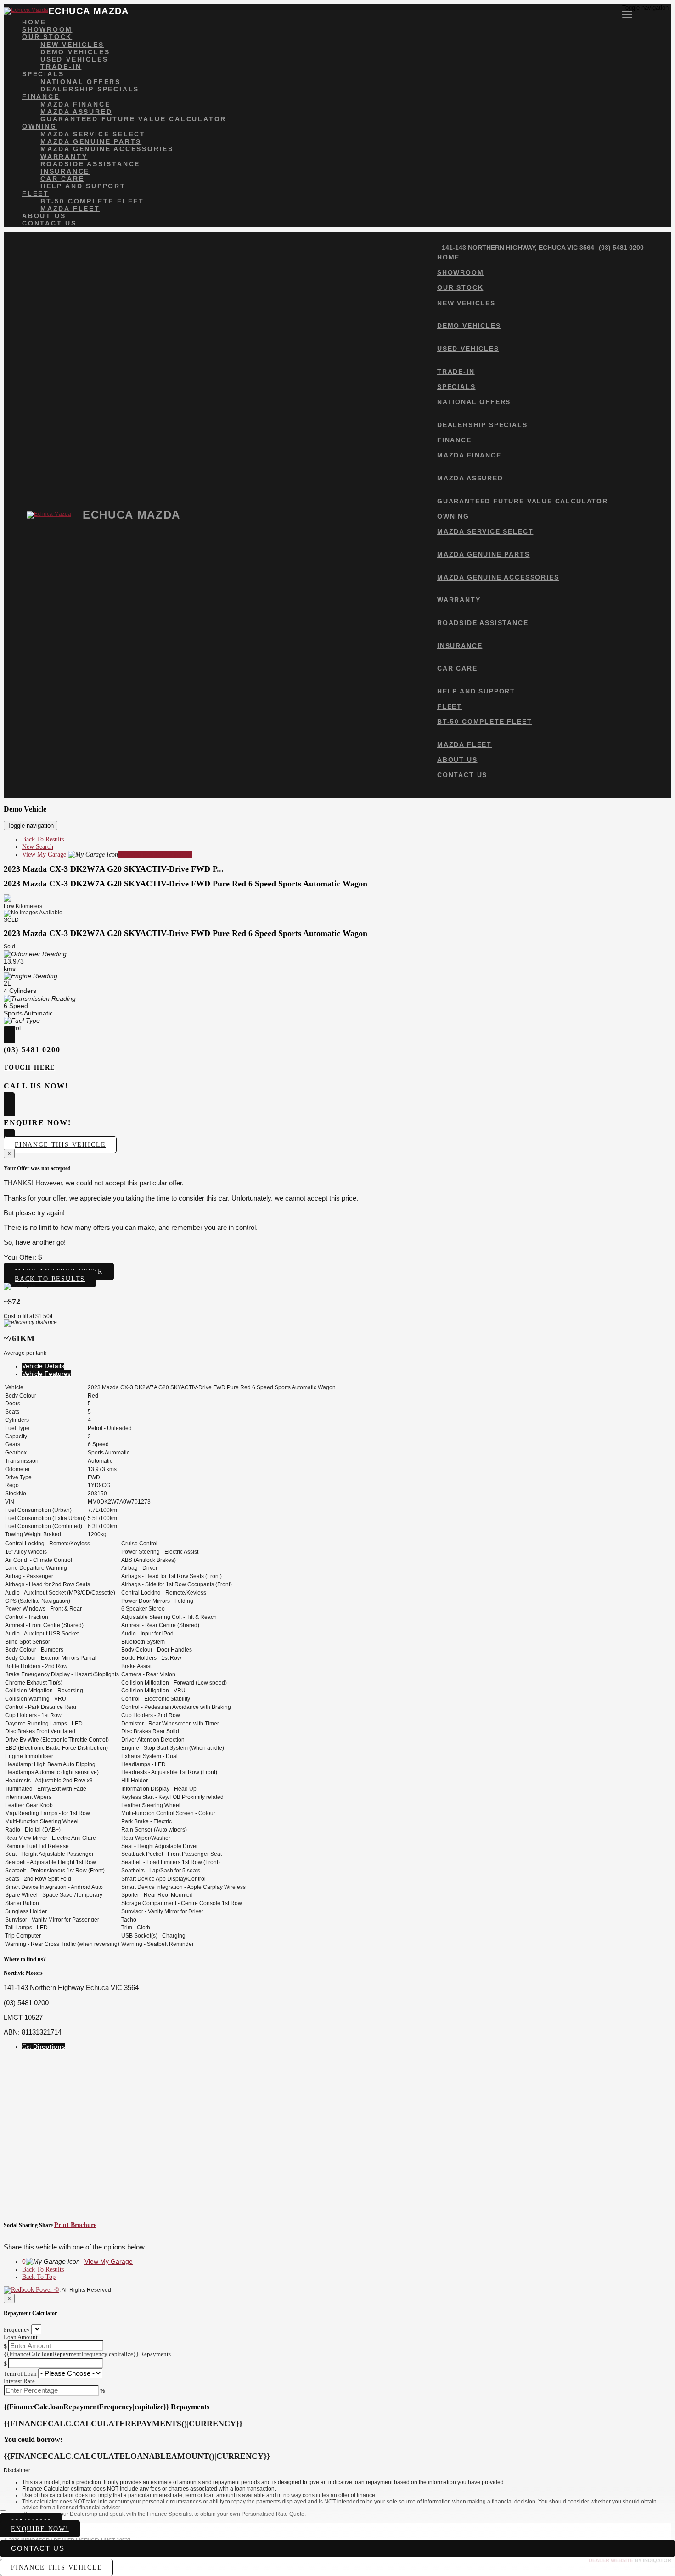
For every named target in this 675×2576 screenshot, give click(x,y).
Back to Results (50, 1279)
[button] (337, 2471)
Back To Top (39, 2277)
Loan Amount (21, 2337)
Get (44, 2047)
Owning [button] (39, 126)
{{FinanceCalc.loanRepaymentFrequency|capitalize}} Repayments (87, 2354)
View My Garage (107, 854)
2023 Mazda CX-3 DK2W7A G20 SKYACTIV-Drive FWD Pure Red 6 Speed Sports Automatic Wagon (186, 884)
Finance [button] (41, 96)
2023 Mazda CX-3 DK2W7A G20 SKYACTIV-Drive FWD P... (114, 869)
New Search (38, 847)
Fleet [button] (36, 193)
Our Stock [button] (47, 37)
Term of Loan (20, 2374)
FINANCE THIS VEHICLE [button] (56, 2568)
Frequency (17, 2330)
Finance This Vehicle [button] (60, 1145)
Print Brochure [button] (75, 2225)
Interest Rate (19, 2381)
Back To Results (43, 839)
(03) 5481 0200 (621, 248)
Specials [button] (43, 74)
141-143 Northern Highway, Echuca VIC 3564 (518, 248)
